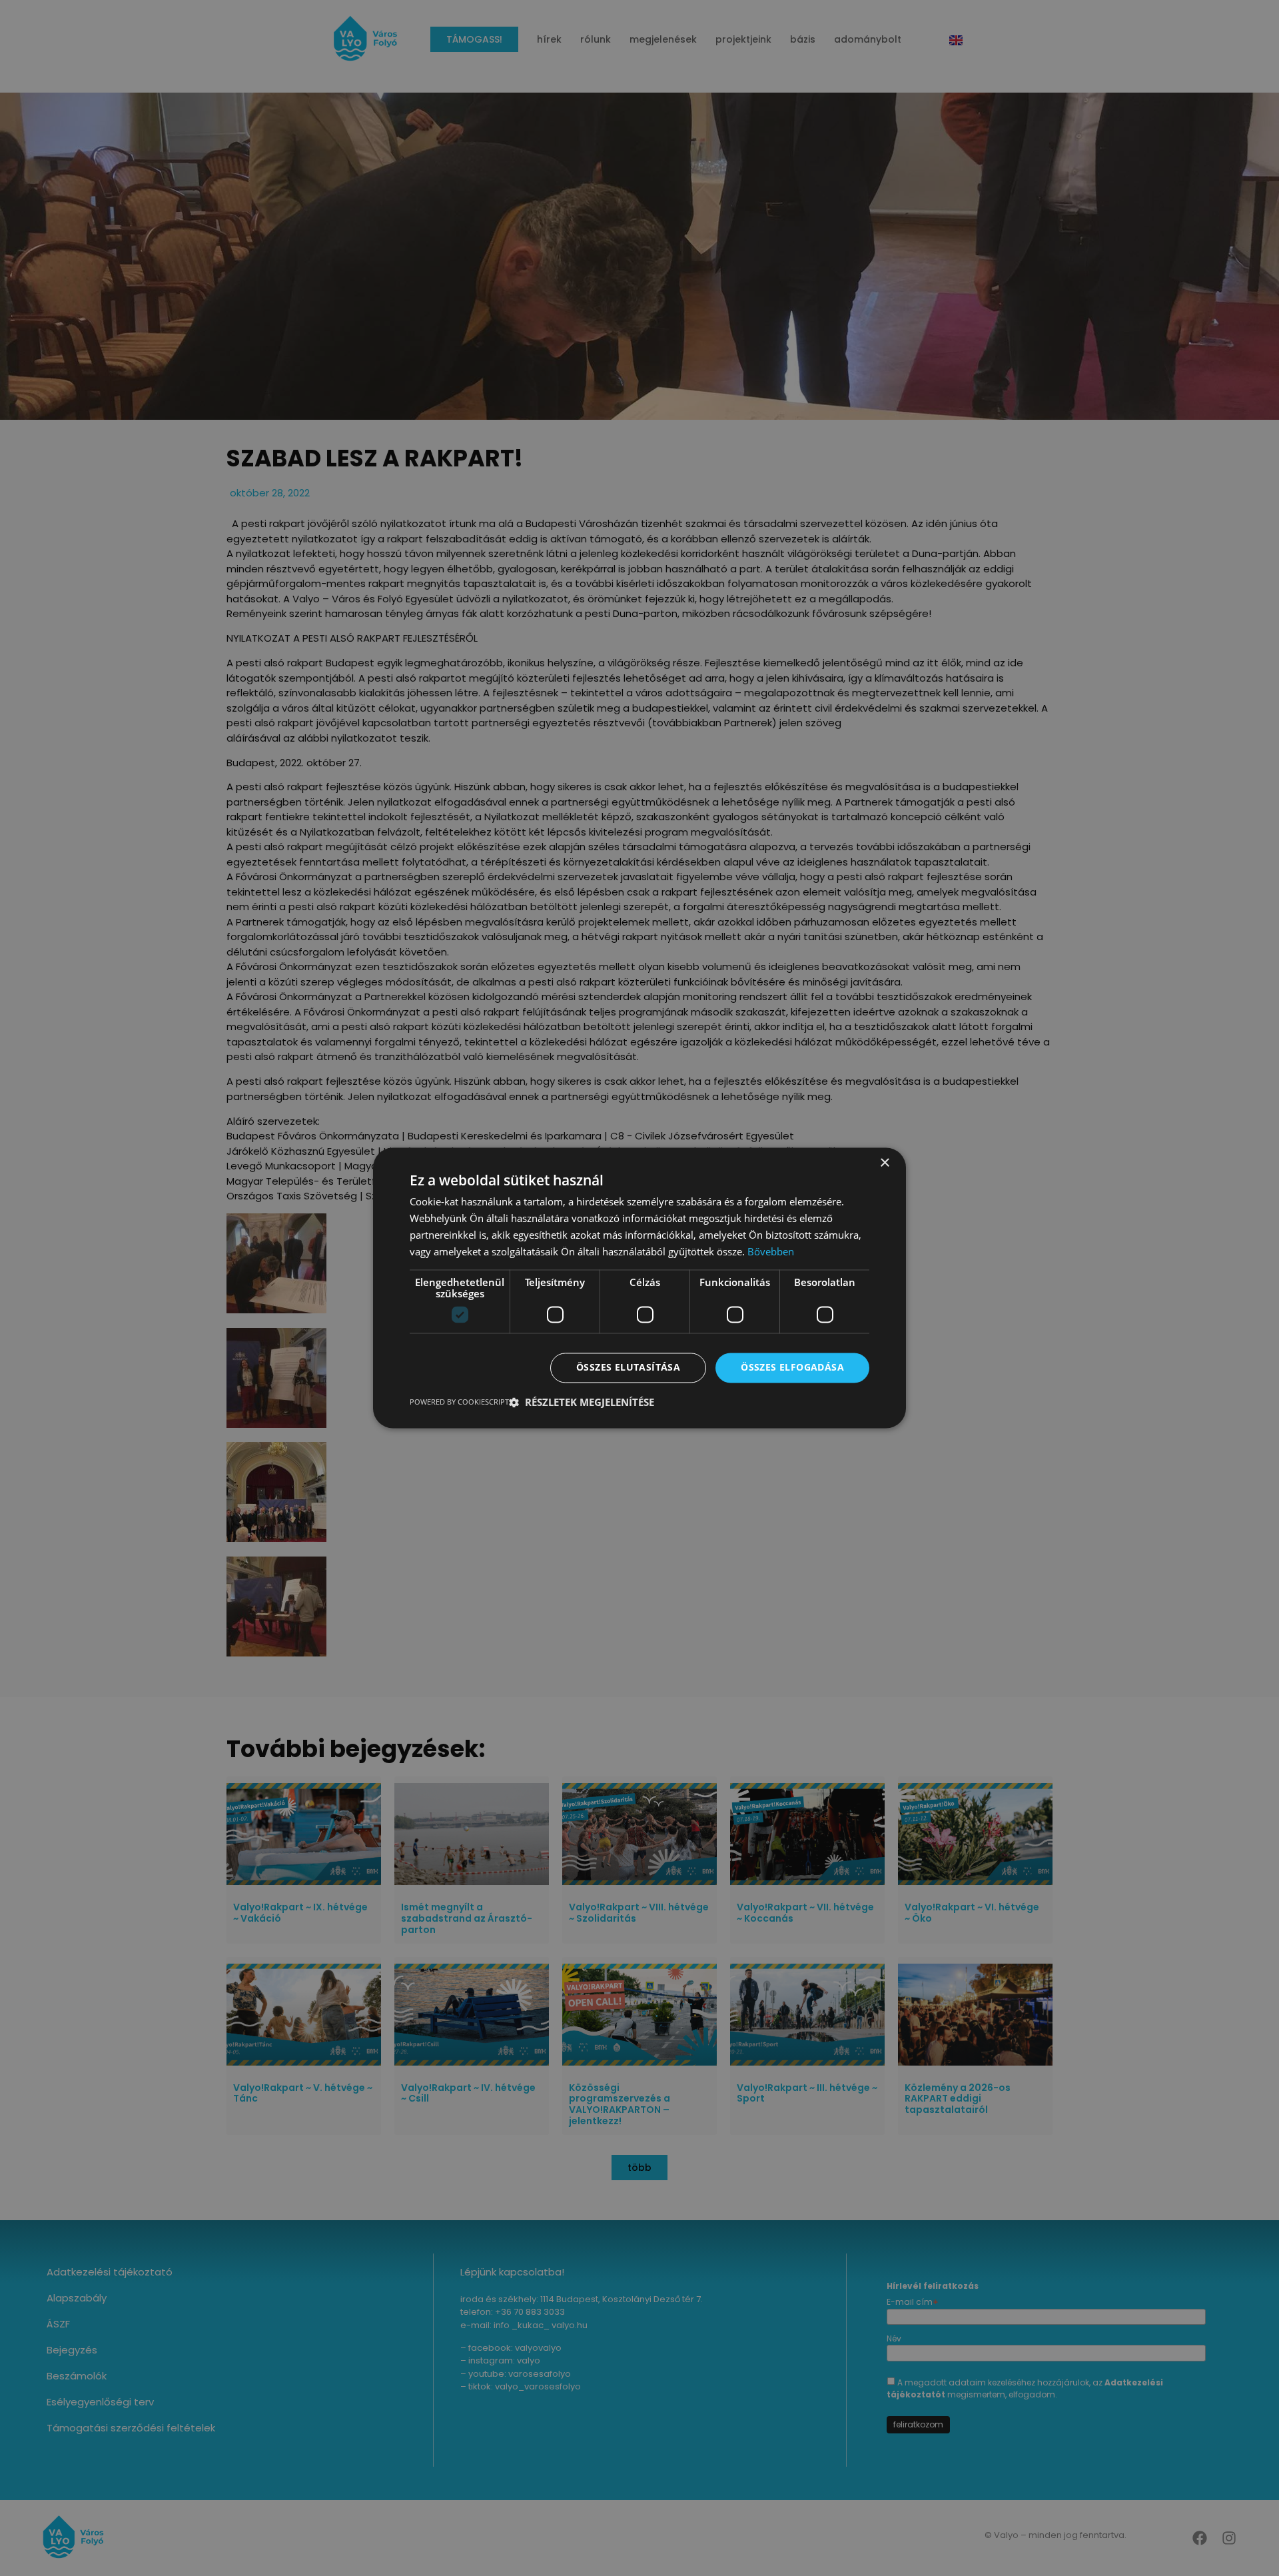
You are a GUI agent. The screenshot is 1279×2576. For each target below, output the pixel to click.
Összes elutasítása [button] (628, 1368)
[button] (582, 1403)
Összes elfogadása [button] (792, 1368)
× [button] (884, 1163)
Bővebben (771, 1251)
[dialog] (639, 1288)
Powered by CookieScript (459, 1402)
